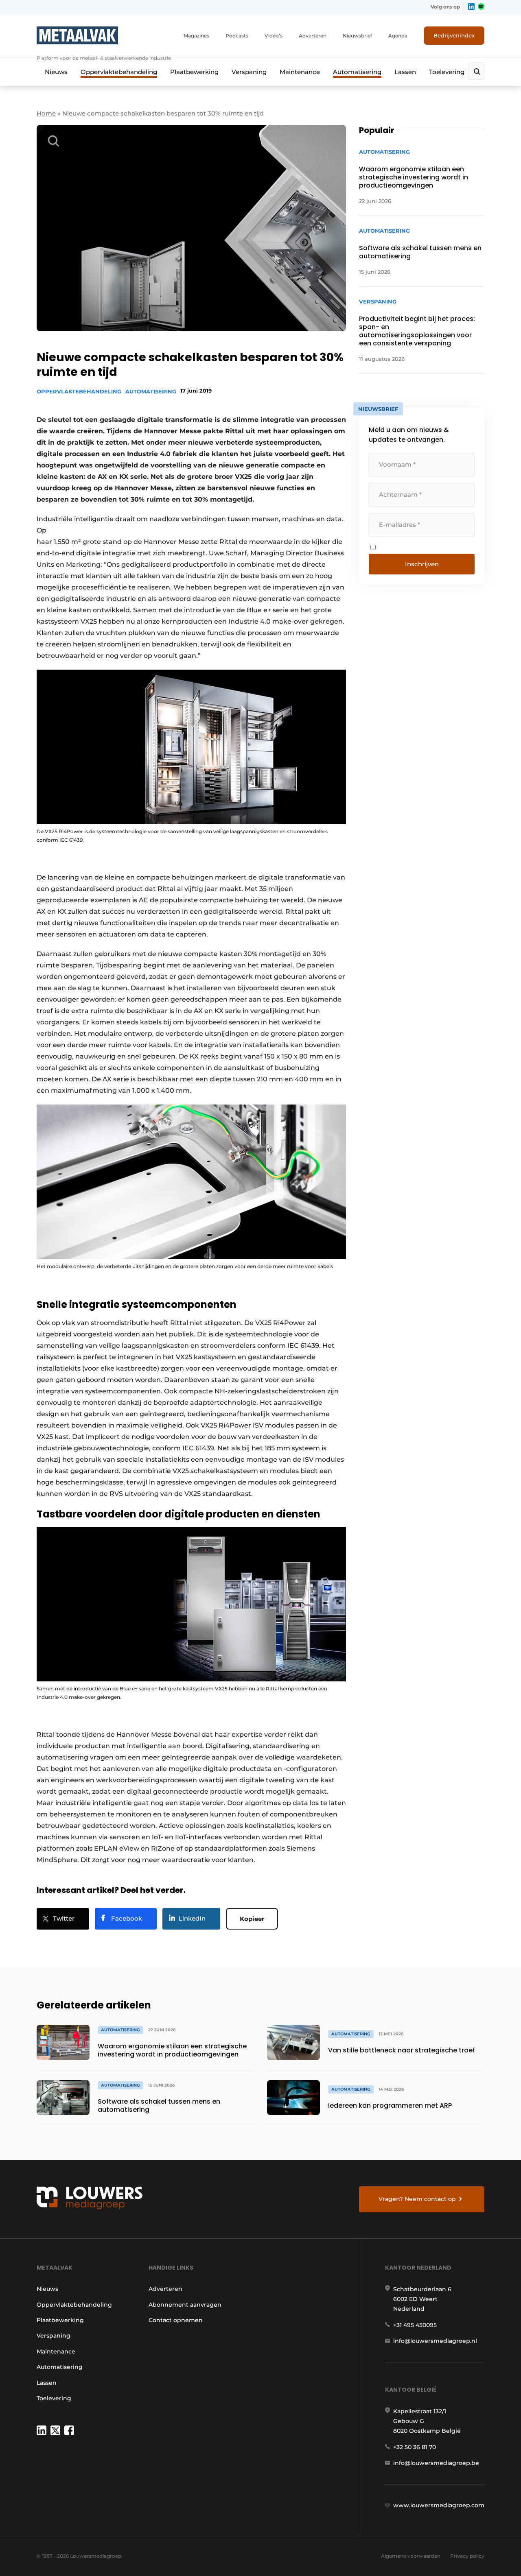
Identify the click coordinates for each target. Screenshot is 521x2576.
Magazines (196, 36)
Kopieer (252, 1919)
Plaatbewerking (194, 72)
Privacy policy (467, 2556)
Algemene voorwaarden (411, 2556)
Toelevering (447, 72)
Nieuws (56, 72)
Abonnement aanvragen (185, 2305)
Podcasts (237, 36)
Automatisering (357, 72)
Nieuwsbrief (357, 36)
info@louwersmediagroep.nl (435, 2341)
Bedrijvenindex (454, 35)
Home (46, 113)
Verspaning (249, 72)
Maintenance (300, 72)
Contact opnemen (176, 2320)
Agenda (398, 36)
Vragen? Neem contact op (417, 2199)
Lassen (405, 72)
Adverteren (313, 36)
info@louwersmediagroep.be (436, 2463)
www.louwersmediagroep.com (439, 2505)
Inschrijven (422, 564)
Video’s (274, 36)
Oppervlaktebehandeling (119, 72)
